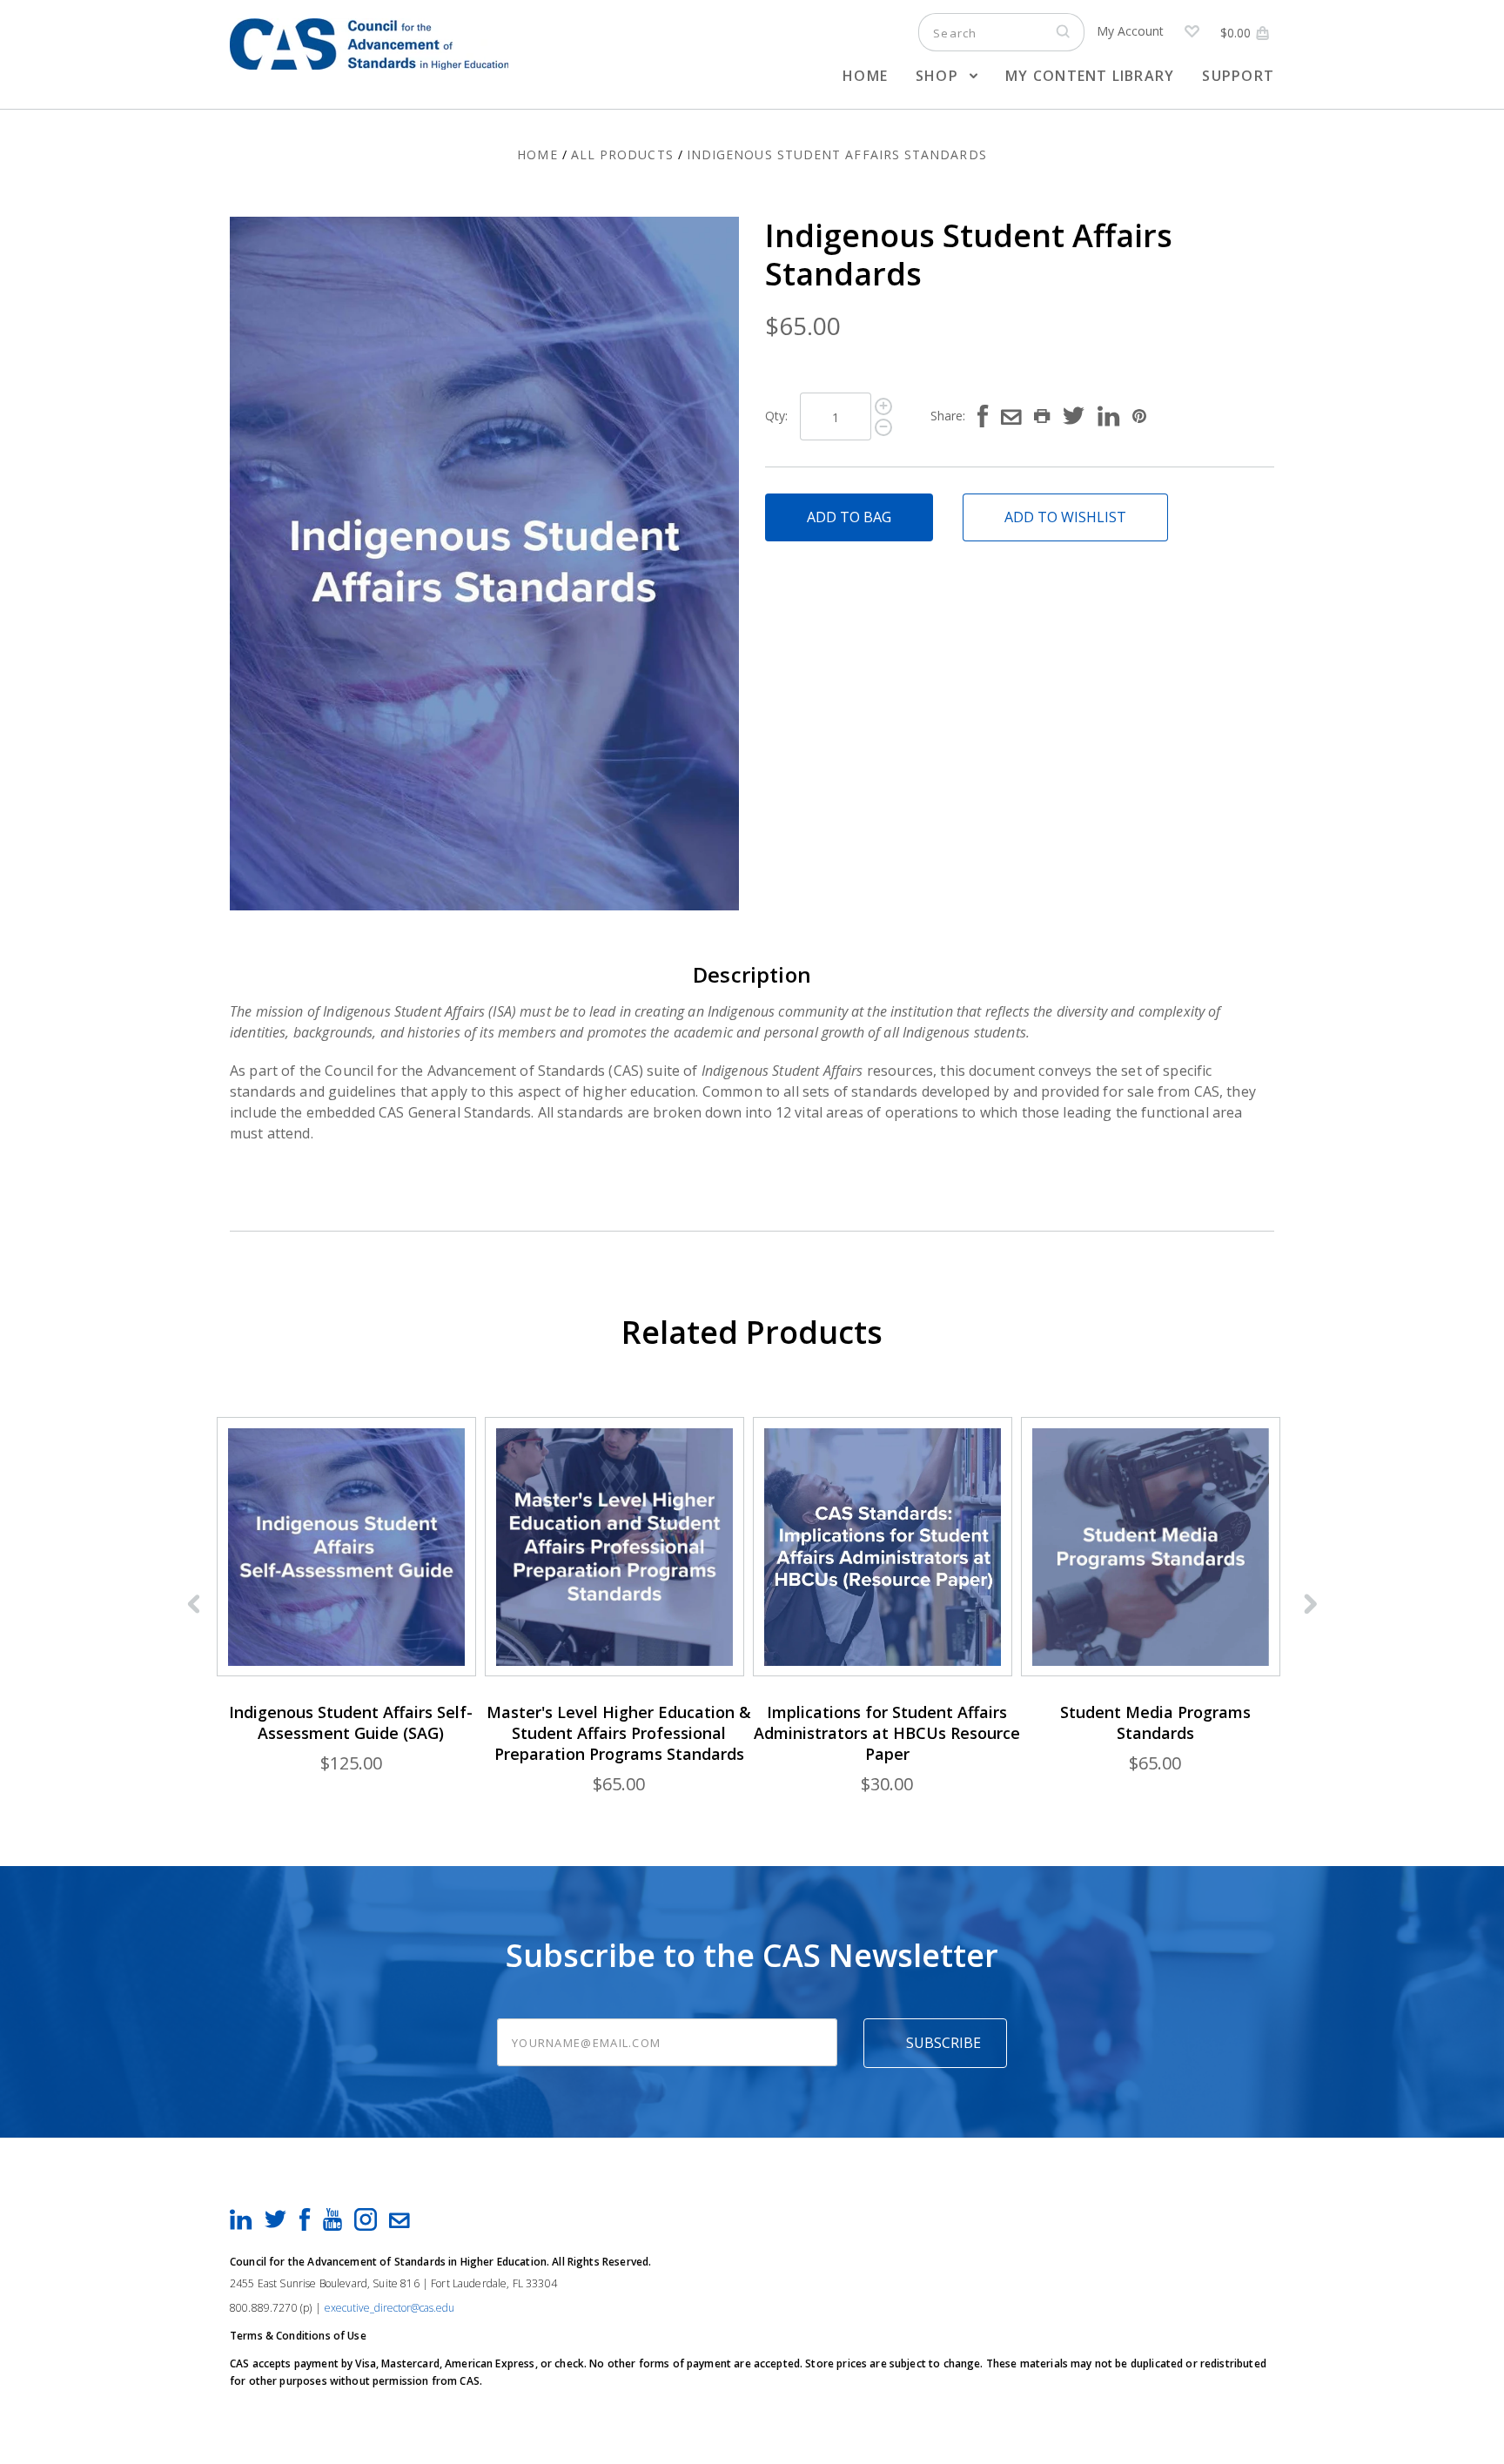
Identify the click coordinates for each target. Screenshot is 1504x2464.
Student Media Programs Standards (1155, 1722)
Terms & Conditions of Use (298, 2336)
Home (865, 76)
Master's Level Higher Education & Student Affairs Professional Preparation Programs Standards (619, 1733)
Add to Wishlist (1065, 517)
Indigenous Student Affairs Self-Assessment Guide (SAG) (351, 1722)
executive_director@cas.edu (389, 2308)
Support (1238, 76)
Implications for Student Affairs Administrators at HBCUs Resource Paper (887, 1733)
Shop (939, 76)
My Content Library (1090, 76)
